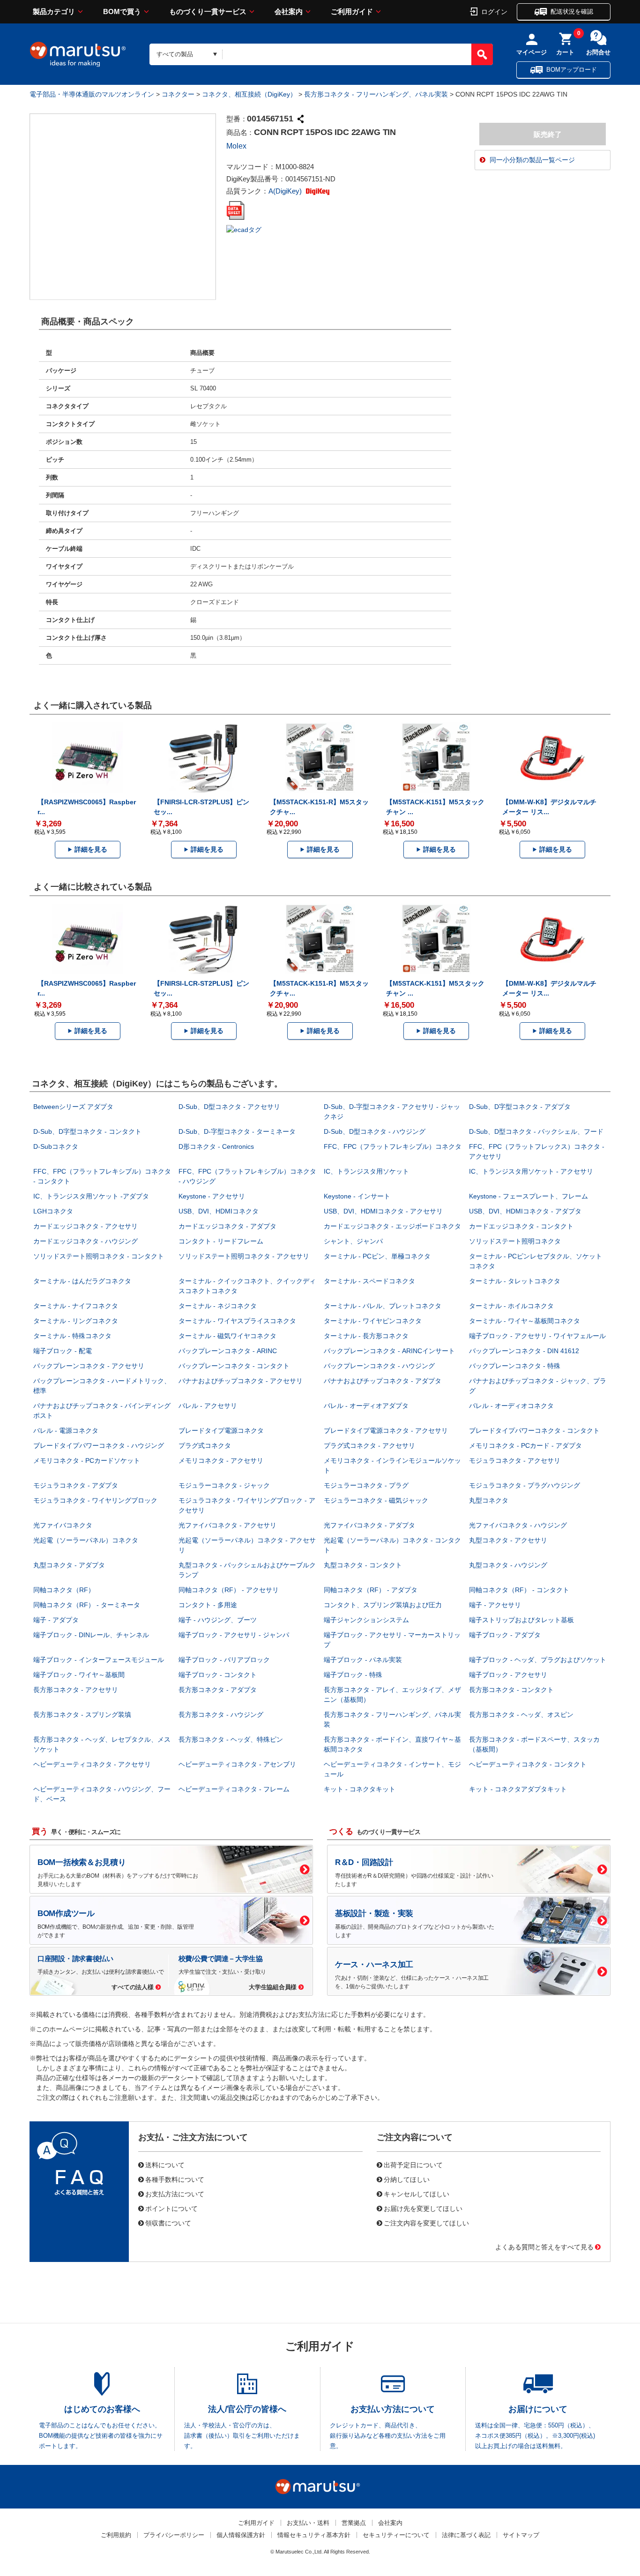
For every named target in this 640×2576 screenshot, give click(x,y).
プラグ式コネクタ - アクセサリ (369, 1445)
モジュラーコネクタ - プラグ (366, 1485)
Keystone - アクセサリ (212, 1196)
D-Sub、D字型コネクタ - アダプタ (520, 1107)
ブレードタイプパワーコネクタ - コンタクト (534, 1430)
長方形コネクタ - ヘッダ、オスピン (521, 1715)
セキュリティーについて (396, 2535)
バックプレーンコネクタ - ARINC (228, 1351)
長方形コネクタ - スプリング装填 (82, 1715)
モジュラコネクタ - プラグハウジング (525, 1485)
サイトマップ (521, 2535)
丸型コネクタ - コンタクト (363, 1565)
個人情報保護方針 (241, 2535)
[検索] (482, 54)
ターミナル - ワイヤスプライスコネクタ (237, 1321)
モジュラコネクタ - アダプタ (76, 1485)
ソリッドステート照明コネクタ (515, 1241)
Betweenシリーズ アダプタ (73, 1107)
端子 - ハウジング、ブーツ (218, 1620)
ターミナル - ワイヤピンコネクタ (373, 1321)
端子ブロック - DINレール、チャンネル (91, 1635)
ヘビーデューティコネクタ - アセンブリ (237, 1764)
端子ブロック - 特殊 (353, 1675)
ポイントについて (171, 2208)
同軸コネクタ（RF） (64, 1590)
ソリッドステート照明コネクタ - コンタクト (99, 1256)
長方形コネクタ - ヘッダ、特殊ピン (231, 1739)
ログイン (494, 11)
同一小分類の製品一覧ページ (532, 160)
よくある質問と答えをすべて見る (544, 2247)
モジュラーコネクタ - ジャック (224, 1485)
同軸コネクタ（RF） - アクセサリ (229, 1590)
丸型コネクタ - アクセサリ (508, 1540)
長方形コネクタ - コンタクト (511, 1690)
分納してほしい (407, 2179)
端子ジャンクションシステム (366, 1620)
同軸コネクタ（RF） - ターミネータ (87, 1605)
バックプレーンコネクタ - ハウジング (379, 1366)
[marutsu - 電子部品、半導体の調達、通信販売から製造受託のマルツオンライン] (78, 54)
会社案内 (289, 11)
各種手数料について (175, 2179)
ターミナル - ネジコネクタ (218, 1306)
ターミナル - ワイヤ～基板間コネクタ (525, 1321)
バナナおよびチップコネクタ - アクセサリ (241, 1381)
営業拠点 (354, 2523)
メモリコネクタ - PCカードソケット (87, 1460)
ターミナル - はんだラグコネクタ (82, 1281)
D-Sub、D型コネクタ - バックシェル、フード (536, 1131)
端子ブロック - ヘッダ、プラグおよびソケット (538, 1660)
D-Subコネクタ (56, 1146)
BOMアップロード (572, 70)
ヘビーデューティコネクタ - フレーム (234, 1789)
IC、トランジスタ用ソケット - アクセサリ (531, 1171)
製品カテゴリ (54, 11)
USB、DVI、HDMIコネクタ (219, 1211)
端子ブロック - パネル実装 (363, 1660)
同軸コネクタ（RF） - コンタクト (519, 1590)
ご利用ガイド (352, 11)
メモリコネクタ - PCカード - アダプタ (525, 1445)
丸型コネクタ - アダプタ (69, 1565)
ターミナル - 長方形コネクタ (366, 1336)
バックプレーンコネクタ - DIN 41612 (524, 1351)
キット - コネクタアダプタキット (518, 1789)
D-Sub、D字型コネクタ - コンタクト (87, 1131)
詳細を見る (91, 849)
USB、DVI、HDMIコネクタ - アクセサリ (383, 1211)
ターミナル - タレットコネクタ (515, 1281)
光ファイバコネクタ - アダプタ (369, 1525)
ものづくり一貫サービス (208, 11)
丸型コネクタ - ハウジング (508, 1565)
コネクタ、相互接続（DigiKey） (249, 94)
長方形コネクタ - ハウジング (221, 1715)
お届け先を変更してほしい (423, 2208)
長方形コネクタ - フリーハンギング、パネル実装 (376, 94)
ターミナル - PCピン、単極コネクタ (377, 1256)
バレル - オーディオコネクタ (511, 1406)
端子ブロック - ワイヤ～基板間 (79, 1675)
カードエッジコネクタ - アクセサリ (86, 1226)
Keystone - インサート (357, 1196)
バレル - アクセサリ (208, 1406)
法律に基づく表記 (466, 2535)
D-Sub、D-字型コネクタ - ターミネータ (237, 1131)
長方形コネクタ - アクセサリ (76, 1690)
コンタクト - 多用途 (208, 1605)
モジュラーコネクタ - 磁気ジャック (376, 1500)
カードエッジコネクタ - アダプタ (227, 1226)
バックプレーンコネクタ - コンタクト (234, 1366)
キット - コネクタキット (360, 1789)
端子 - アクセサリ (495, 1605)
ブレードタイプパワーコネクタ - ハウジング (99, 1445)
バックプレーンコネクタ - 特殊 (515, 1366)
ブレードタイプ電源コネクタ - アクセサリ (386, 1430)
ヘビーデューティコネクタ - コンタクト (528, 1764)
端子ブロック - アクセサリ (508, 1675)
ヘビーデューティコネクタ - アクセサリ (92, 1764)
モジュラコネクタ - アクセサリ (515, 1460)
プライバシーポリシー (174, 2535)
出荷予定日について (413, 2164)
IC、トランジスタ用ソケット (366, 1171)
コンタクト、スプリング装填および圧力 (383, 1605)
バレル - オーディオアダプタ (366, 1406)
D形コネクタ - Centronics (216, 1146)
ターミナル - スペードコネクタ (369, 1281)
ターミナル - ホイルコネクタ (511, 1306)
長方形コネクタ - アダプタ (218, 1690)
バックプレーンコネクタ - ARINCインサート (389, 1351)
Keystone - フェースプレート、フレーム (528, 1196)
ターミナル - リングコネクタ (76, 1321)
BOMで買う (122, 11)
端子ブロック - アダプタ (505, 1635)
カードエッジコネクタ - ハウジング (86, 1241)
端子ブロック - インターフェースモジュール (99, 1660)
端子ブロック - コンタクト (218, 1675)
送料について (165, 2164)
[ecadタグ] (244, 229)
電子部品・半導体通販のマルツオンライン (92, 94)
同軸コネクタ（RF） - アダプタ (371, 1590)
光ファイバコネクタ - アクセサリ (227, 1525)
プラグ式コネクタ (205, 1445)
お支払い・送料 (308, 2523)
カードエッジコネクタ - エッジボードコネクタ (392, 1226)
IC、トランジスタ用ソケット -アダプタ (91, 1196)
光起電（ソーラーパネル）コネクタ (86, 1540)
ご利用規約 (116, 2535)
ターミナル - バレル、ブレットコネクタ (383, 1306)
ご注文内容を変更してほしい (426, 2223)
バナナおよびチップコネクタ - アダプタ (383, 1381)
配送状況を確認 (572, 11)
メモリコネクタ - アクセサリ (221, 1460)
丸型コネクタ (489, 1500)
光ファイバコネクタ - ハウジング (518, 1525)
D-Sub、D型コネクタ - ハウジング (375, 1131)
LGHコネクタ (53, 1211)
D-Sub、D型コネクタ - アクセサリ (229, 1107)
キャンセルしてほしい (417, 2194)
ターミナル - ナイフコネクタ (76, 1306)
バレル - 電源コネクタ (66, 1430)
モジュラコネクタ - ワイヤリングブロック (95, 1500)
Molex (236, 146)
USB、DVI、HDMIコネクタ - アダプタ (525, 1211)
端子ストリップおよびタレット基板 (521, 1620)
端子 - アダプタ (56, 1620)
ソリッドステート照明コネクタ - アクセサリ (244, 1256)
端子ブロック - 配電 (63, 1351)
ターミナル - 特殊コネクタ (72, 1336)
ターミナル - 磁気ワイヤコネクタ (227, 1336)
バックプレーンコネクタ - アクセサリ (89, 1366)
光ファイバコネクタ (63, 1525)
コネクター (178, 94)
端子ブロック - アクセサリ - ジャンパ (234, 1635)
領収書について (168, 2223)
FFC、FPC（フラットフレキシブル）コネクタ (393, 1146)
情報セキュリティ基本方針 (314, 2535)
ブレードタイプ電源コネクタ (221, 1430)
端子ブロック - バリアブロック (224, 1660)
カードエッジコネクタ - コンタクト (521, 1226)
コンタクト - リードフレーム (221, 1241)
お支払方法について (175, 2194)
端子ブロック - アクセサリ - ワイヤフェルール (537, 1336)
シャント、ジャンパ (353, 1241)
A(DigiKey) (286, 191)
